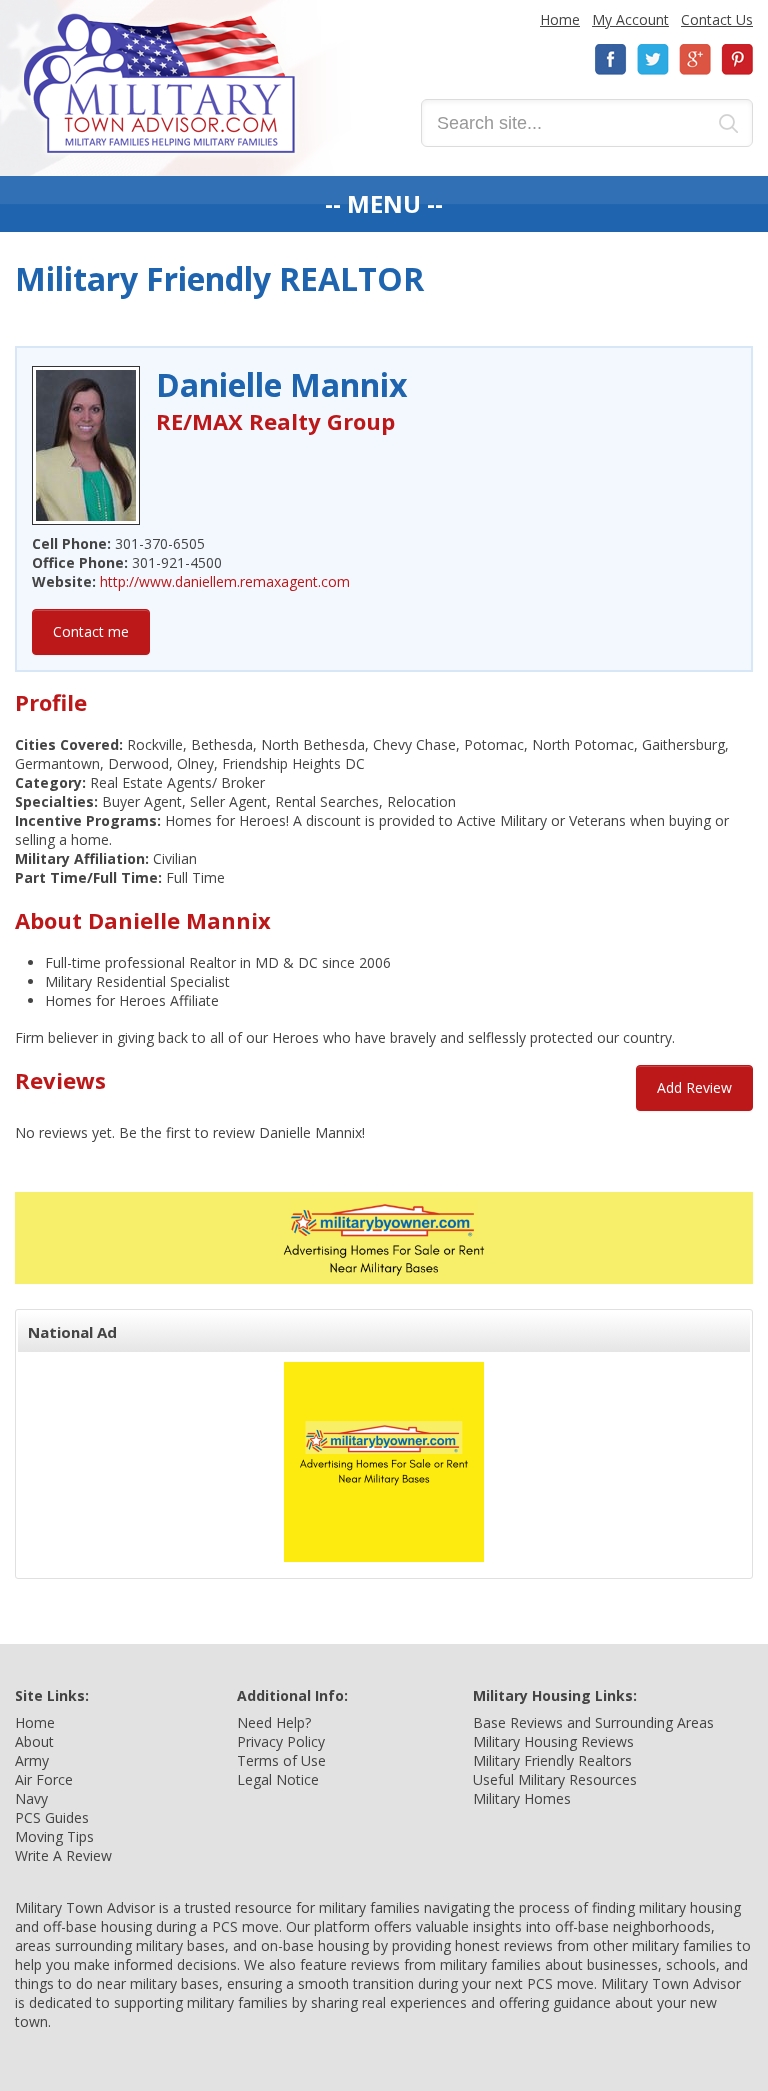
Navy (31, 1798)
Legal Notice (278, 1779)
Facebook (611, 59)
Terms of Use (281, 1760)
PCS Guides (52, 1817)
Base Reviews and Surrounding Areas (593, 1722)
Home (560, 19)
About (34, 1741)
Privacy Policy (281, 1741)
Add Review (694, 1087)
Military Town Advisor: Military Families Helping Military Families (159, 83)
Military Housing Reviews (553, 1741)
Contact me (91, 631)
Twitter (653, 59)
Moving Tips (54, 1836)
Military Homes (522, 1798)
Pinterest (737, 59)
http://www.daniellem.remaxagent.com (225, 581)
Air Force (44, 1779)
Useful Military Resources (555, 1779)
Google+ (695, 59)
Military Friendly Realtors (552, 1760)
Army (32, 1760)
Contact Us (717, 19)
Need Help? (274, 1722)
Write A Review (63, 1855)
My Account (630, 19)
